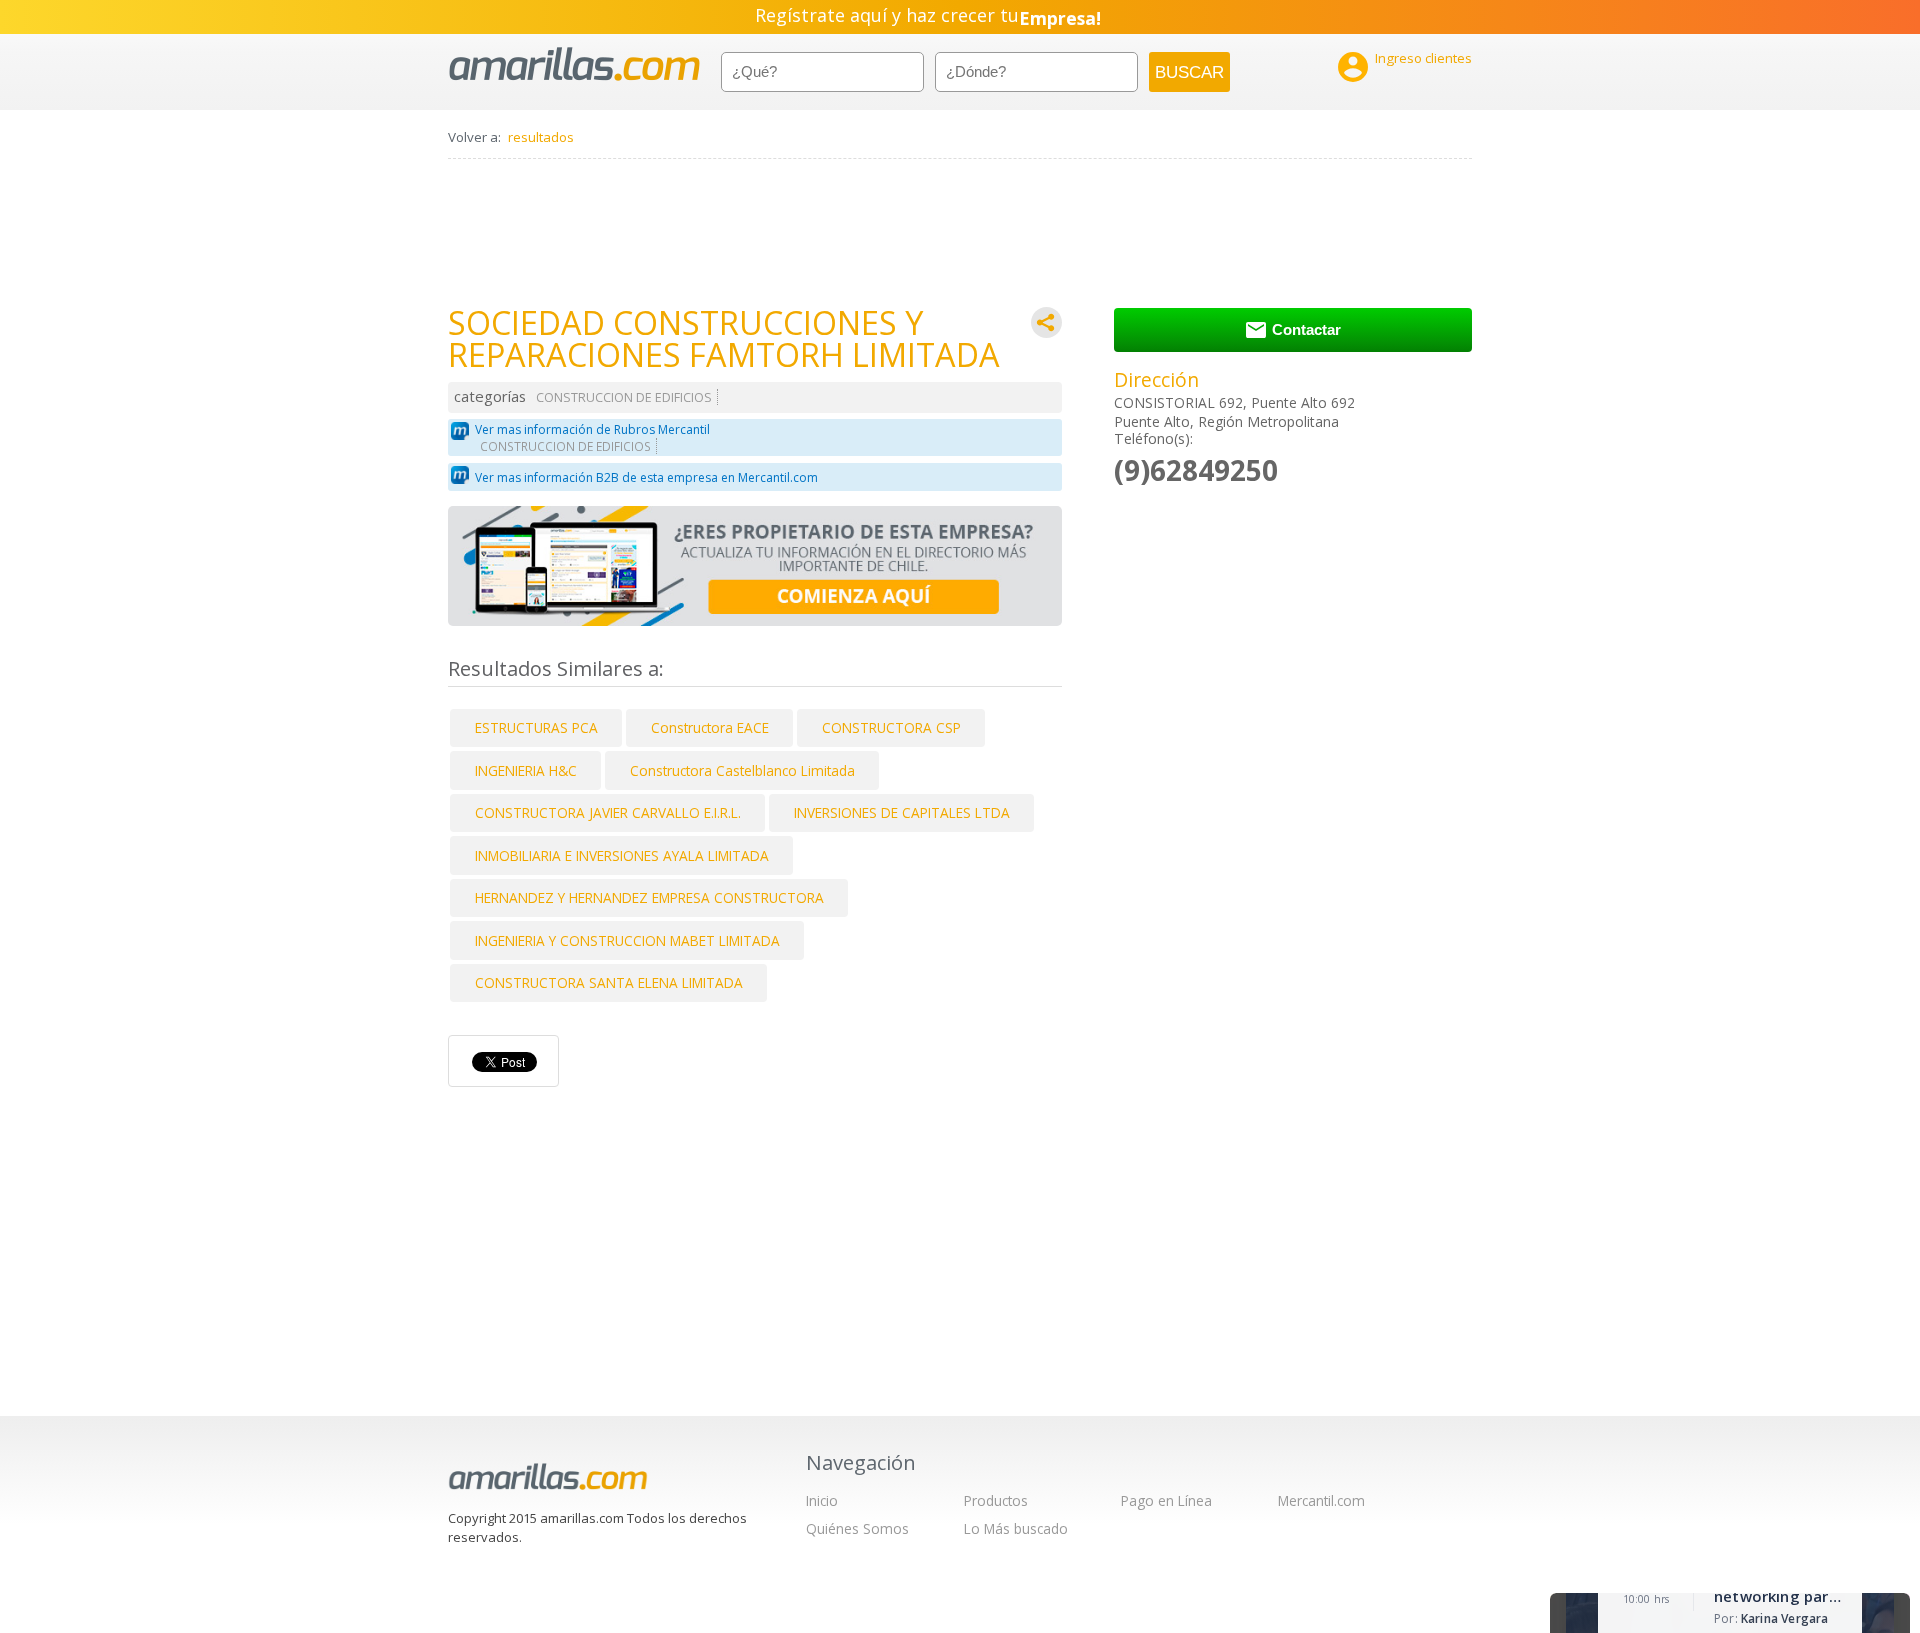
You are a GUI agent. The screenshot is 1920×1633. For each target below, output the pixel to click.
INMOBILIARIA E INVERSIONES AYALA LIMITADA (622, 855)
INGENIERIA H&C (526, 770)
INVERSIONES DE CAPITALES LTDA (902, 812)
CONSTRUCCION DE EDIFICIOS (624, 397)
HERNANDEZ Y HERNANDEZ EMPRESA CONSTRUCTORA (649, 897)
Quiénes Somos (857, 1528)
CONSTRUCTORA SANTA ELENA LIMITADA (609, 982)
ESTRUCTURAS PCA (536, 727)
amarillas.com (574, 64)
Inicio (822, 1500)
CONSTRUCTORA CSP (891, 727)
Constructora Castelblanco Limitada (742, 770)
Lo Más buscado (1016, 1528)
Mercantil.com (1321, 1500)
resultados (541, 137)
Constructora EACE (710, 727)
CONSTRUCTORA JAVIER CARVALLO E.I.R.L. (608, 812)
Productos (996, 1500)
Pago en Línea (1166, 1500)
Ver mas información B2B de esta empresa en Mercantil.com (646, 477)
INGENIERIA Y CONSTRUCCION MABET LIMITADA (627, 940)
